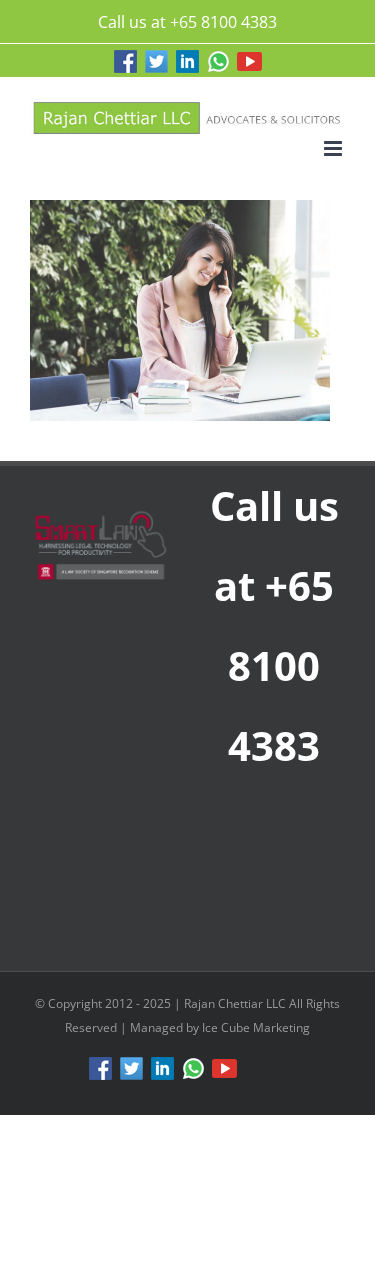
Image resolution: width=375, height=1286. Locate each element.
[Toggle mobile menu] (334, 148)
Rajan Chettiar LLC (236, 1003)
